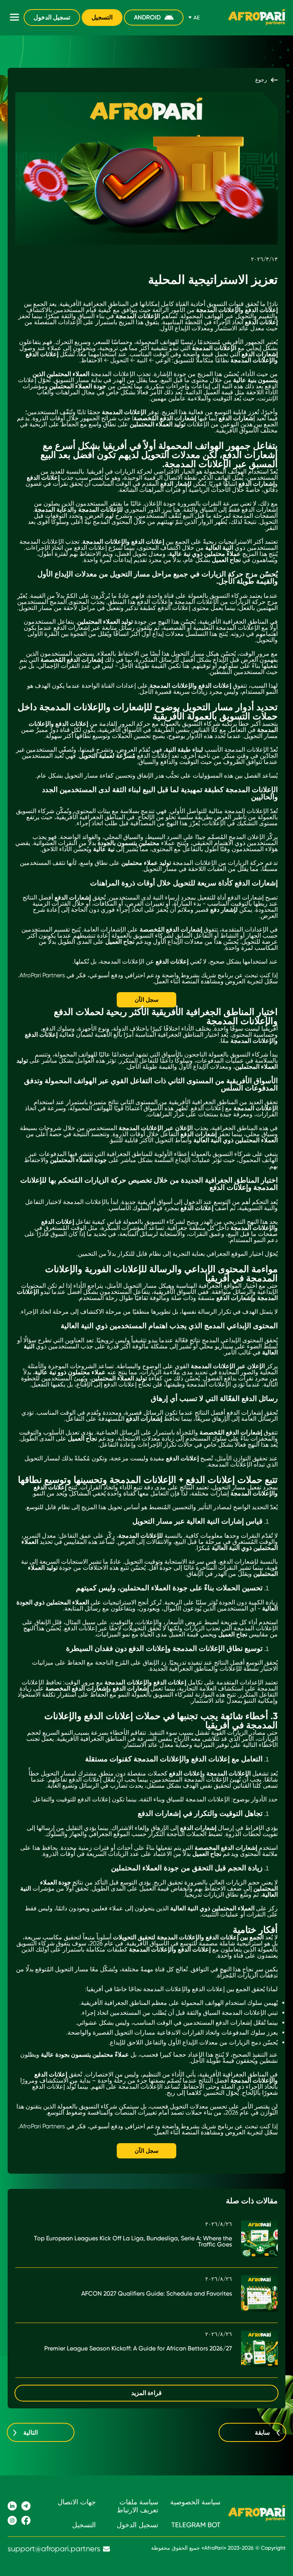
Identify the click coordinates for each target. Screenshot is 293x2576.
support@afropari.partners (54, 2549)
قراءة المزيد (146, 2393)
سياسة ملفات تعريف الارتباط (137, 2506)
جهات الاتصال (77, 2502)
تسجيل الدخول (52, 17)
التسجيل (102, 17)
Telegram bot (196, 2525)
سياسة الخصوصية (195, 2502)
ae (196, 18)
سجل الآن (147, 1000)
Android (147, 17)
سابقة (262, 2433)
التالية (31, 2433)
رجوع (261, 80)
